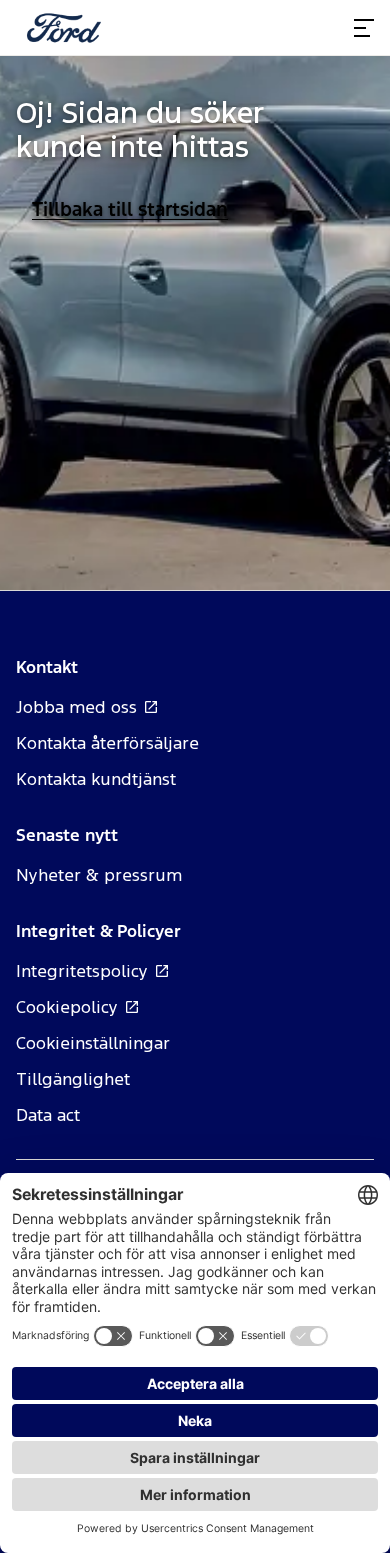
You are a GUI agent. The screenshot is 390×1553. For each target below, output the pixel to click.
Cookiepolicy (67, 1007)
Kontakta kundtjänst (96, 779)
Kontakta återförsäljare (107, 743)
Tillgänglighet (73, 1079)
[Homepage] (64, 28)
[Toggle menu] (364, 28)
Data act (48, 1115)
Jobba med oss (76, 707)
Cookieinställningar (93, 1043)
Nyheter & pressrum (99, 875)
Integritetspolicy (82, 971)
